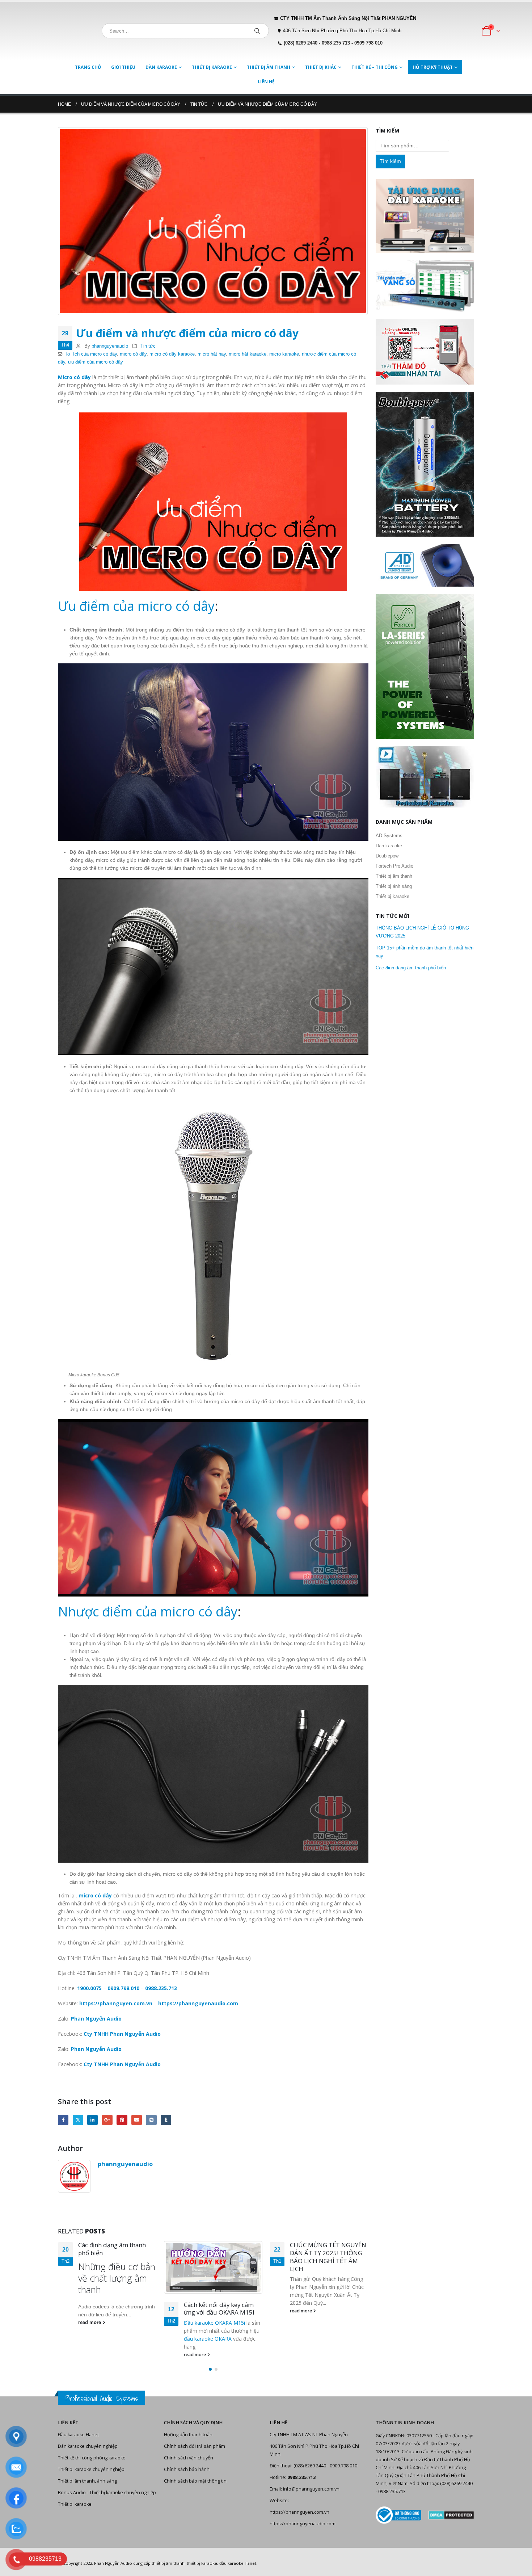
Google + (107, 2120)
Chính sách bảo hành (187, 2469)
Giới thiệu (123, 67)
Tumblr (166, 2120)
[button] (210, 2369)
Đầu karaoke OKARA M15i (108, 2323)
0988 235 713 (336, 43)
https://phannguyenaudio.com (303, 2524)
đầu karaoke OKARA (102, 2339)
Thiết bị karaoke (212, 67)
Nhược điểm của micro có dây (148, 1612)
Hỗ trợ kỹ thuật (433, 67)
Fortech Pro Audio (394, 866)
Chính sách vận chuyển (189, 2458)
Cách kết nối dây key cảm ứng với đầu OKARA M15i (113, 2309)
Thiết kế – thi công (375, 67)
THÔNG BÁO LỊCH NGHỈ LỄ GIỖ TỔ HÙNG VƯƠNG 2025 (328, 2253)
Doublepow (387, 856)
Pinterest (122, 2120)
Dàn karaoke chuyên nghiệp (88, 2446)
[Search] (257, 31)
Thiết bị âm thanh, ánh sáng (87, 2481)
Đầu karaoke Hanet (78, 2435)
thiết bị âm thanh (168, 2563)
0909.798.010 (123, 1988)
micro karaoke (284, 354)
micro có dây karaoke (172, 354)
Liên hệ (266, 82)
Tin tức (148, 346)
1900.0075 (89, 1988)
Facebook (63, 2120)
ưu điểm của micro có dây (96, 362)
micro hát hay (212, 354)
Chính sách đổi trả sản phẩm (195, 2446)
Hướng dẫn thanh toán (188, 2435)
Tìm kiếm (390, 161)
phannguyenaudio (110, 346)
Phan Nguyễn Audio (113, 2563)
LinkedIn (92, 2120)
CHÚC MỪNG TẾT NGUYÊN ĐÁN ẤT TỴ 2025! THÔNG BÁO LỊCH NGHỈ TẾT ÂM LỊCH (222, 2257)
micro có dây (133, 354)
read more (89, 2355)
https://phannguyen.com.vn (299, 2512)
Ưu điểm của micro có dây (136, 606)
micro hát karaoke (248, 354)
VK (151, 2120)
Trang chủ (88, 67)
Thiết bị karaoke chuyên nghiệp (91, 2469)
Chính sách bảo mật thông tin (195, 2481)
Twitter (78, 2120)
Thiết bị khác (321, 67)
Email (137, 2120)
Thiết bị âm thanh (269, 67)
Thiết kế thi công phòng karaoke (92, 2458)
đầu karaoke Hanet (238, 2563)
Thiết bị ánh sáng (394, 886)
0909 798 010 (368, 43)
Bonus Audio (72, 2493)
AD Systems (389, 836)
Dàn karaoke (161, 67)
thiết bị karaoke (202, 2563)
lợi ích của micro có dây (92, 354)
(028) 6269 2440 (301, 43)
